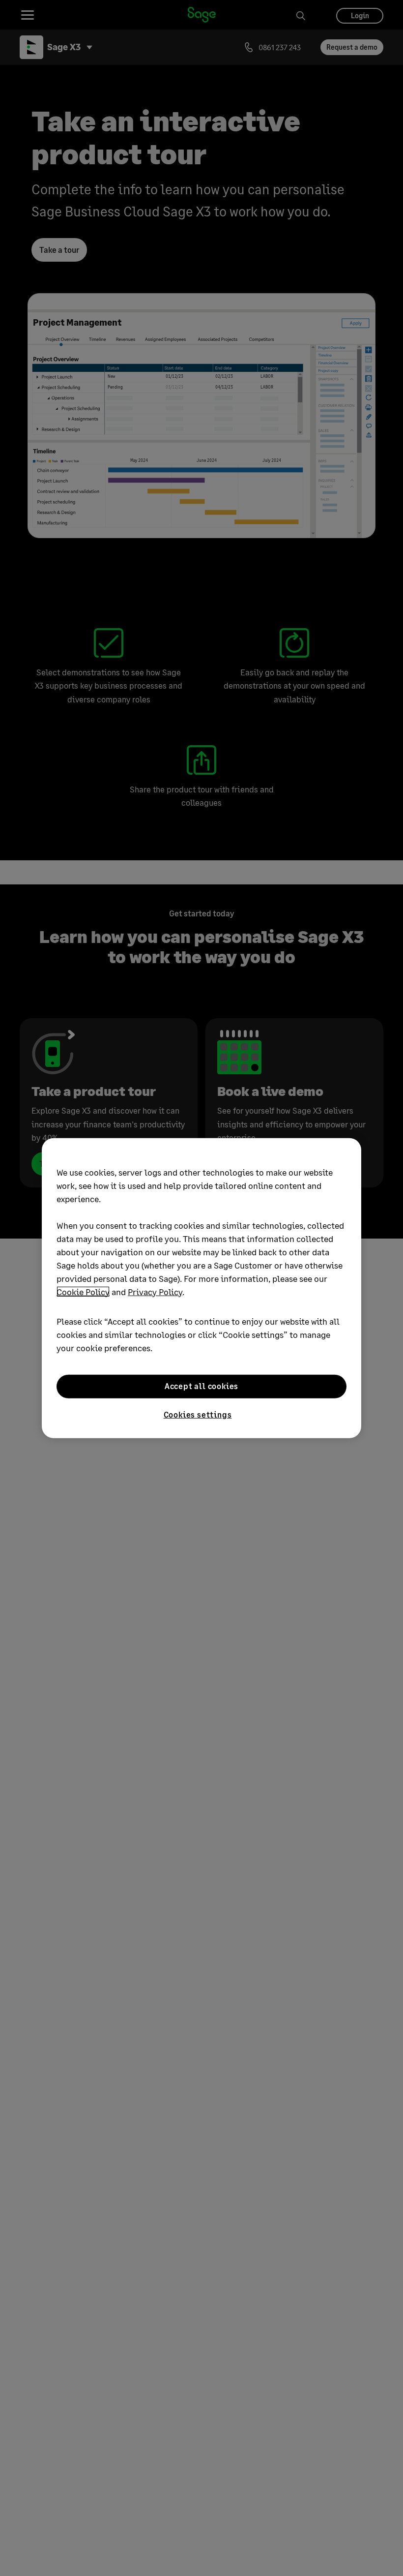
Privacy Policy (155, 1291)
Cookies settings (198, 1414)
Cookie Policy (83, 1291)
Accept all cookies (201, 1386)
